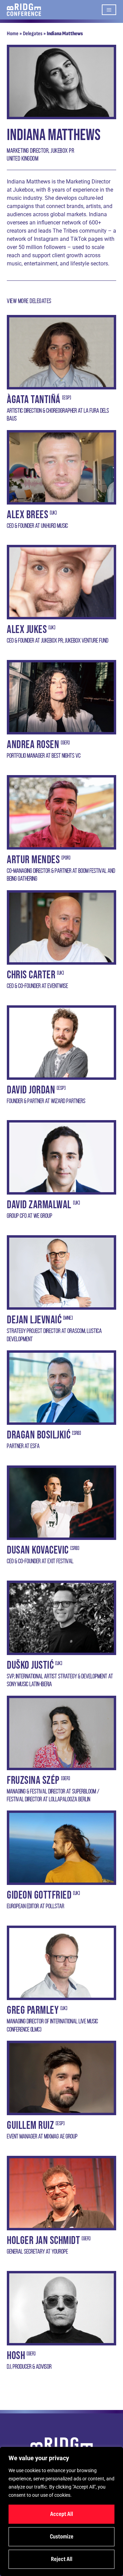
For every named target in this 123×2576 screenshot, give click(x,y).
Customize (62, 2537)
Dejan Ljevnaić (34, 1320)
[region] (61, 2511)
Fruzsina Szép (33, 1781)
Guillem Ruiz (30, 2126)
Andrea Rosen (33, 745)
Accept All (62, 2514)
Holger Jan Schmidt (43, 2241)
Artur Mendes (33, 860)
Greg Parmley (33, 2010)
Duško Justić (30, 1665)
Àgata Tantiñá (34, 400)
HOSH (16, 2356)
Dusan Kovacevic (38, 1550)
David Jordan (31, 1090)
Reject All (62, 2559)
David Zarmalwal (39, 1205)
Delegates (33, 34)
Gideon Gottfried (39, 1895)
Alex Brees (28, 515)
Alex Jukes (27, 630)
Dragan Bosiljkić (39, 1435)
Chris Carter (31, 975)
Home (13, 34)
